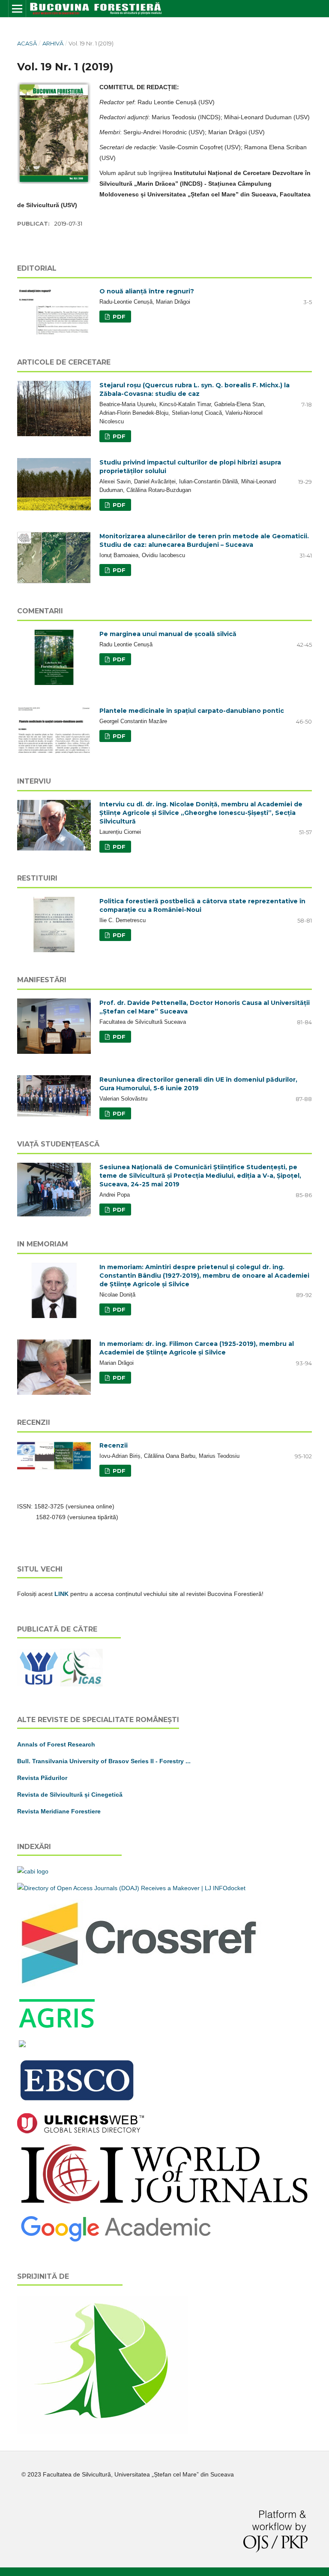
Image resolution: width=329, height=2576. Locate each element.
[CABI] (33, 1871)
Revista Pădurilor (42, 1778)
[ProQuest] (22, 2045)
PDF (118, 317)
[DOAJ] (131, 1888)
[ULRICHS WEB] (81, 2131)
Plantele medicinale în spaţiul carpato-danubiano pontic (192, 711)
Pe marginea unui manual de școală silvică (168, 634)
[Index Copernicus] (164, 2204)
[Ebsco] (78, 2102)
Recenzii (114, 1445)
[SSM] (103, 2432)
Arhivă (53, 43)
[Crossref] (140, 1985)
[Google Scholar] (116, 2241)
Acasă (27, 43)
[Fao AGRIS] (57, 2028)
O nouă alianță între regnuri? (147, 291)
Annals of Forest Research (56, 1744)
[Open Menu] (17, 9)
